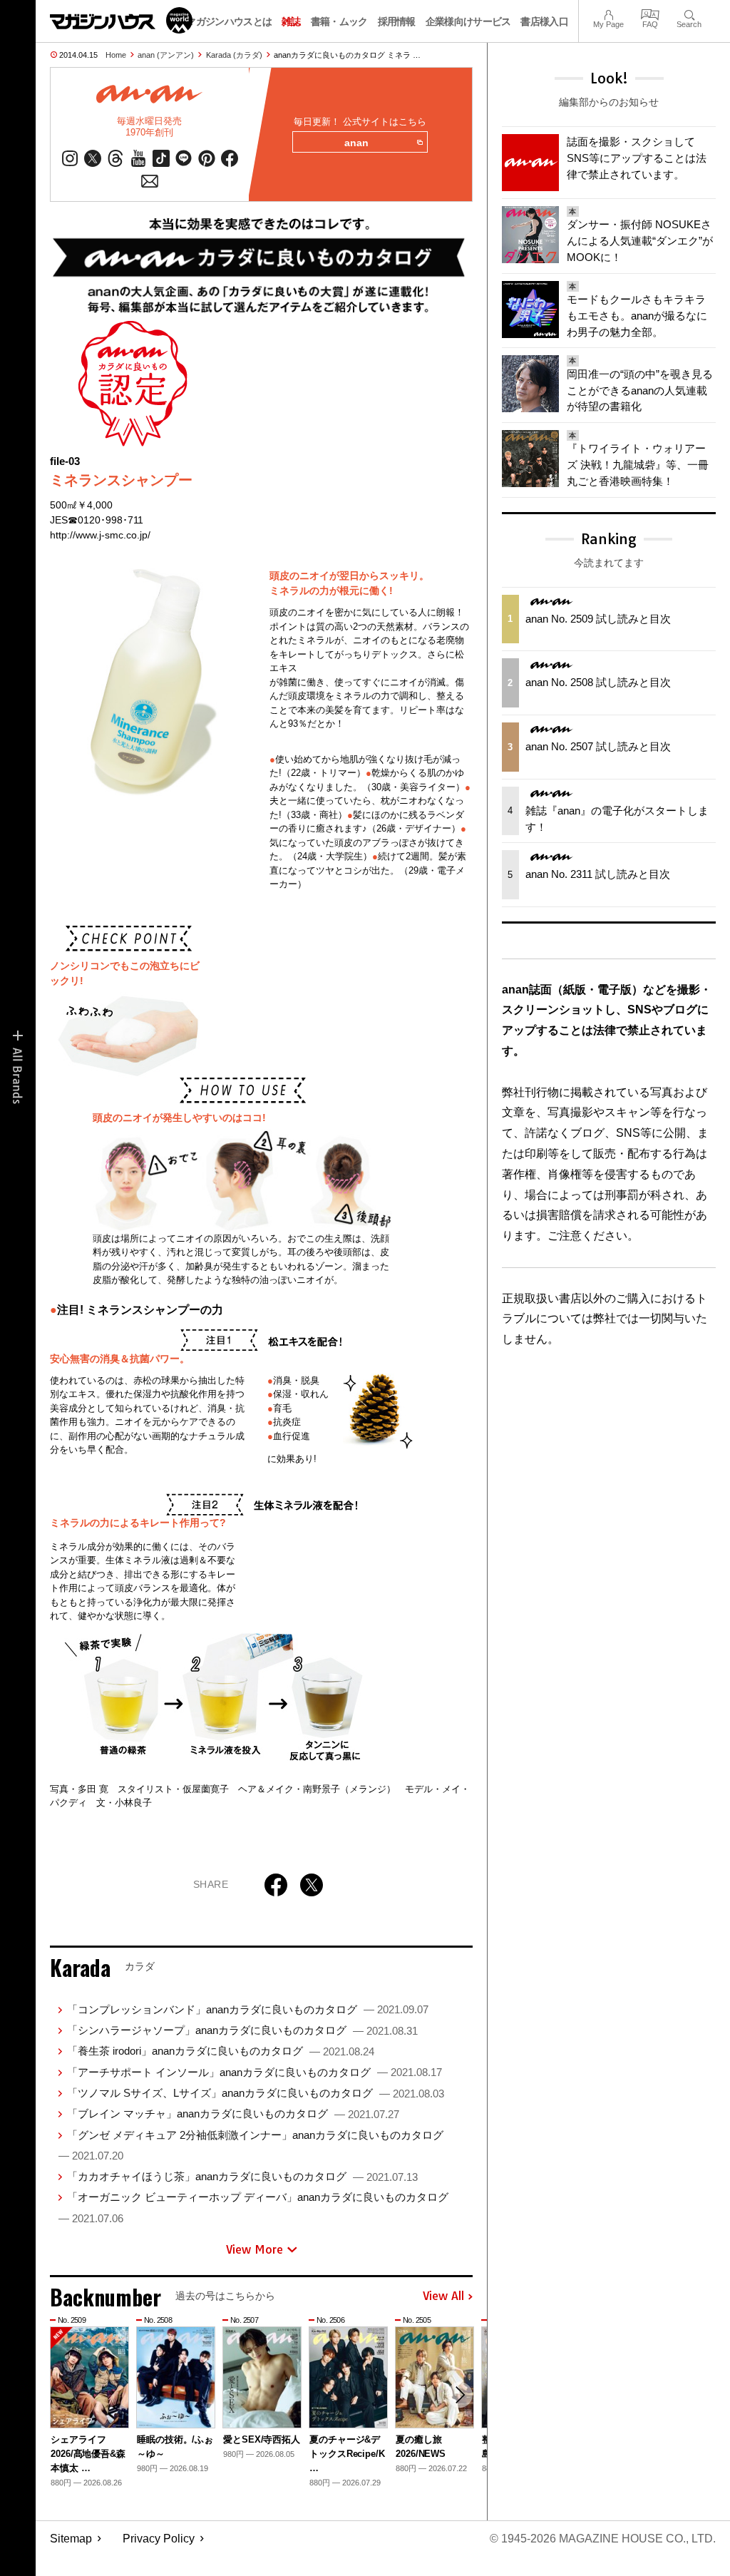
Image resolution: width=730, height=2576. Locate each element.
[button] (460, 2395)
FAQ (650, 13)
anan (356, 143)
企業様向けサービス (468, 21)
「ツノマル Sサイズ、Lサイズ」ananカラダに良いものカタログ (256, 2093)
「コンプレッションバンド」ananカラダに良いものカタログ (248, 2009)
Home (116, 55)
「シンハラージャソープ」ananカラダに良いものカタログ (242, 2030)
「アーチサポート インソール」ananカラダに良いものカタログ (255, 2072)
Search (689, 13)
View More (255, 2249)
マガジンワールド (121, 20)
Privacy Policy (159, 2539)
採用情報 (397, 21)
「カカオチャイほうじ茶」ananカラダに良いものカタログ (242, 2176)
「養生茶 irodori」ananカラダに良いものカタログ (221, 2051)
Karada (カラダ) (234, 55)
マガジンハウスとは (229, 21)
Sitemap (71, 2539)
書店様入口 (544, 21)
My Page (608, 13)
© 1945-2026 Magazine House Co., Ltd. (603, 2539)
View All (443, 2296)
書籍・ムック (339, 21)
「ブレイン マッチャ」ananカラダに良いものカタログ (233, 2114)
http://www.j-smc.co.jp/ (100, 535)
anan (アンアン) (166, 55)
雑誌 (291, 21)
